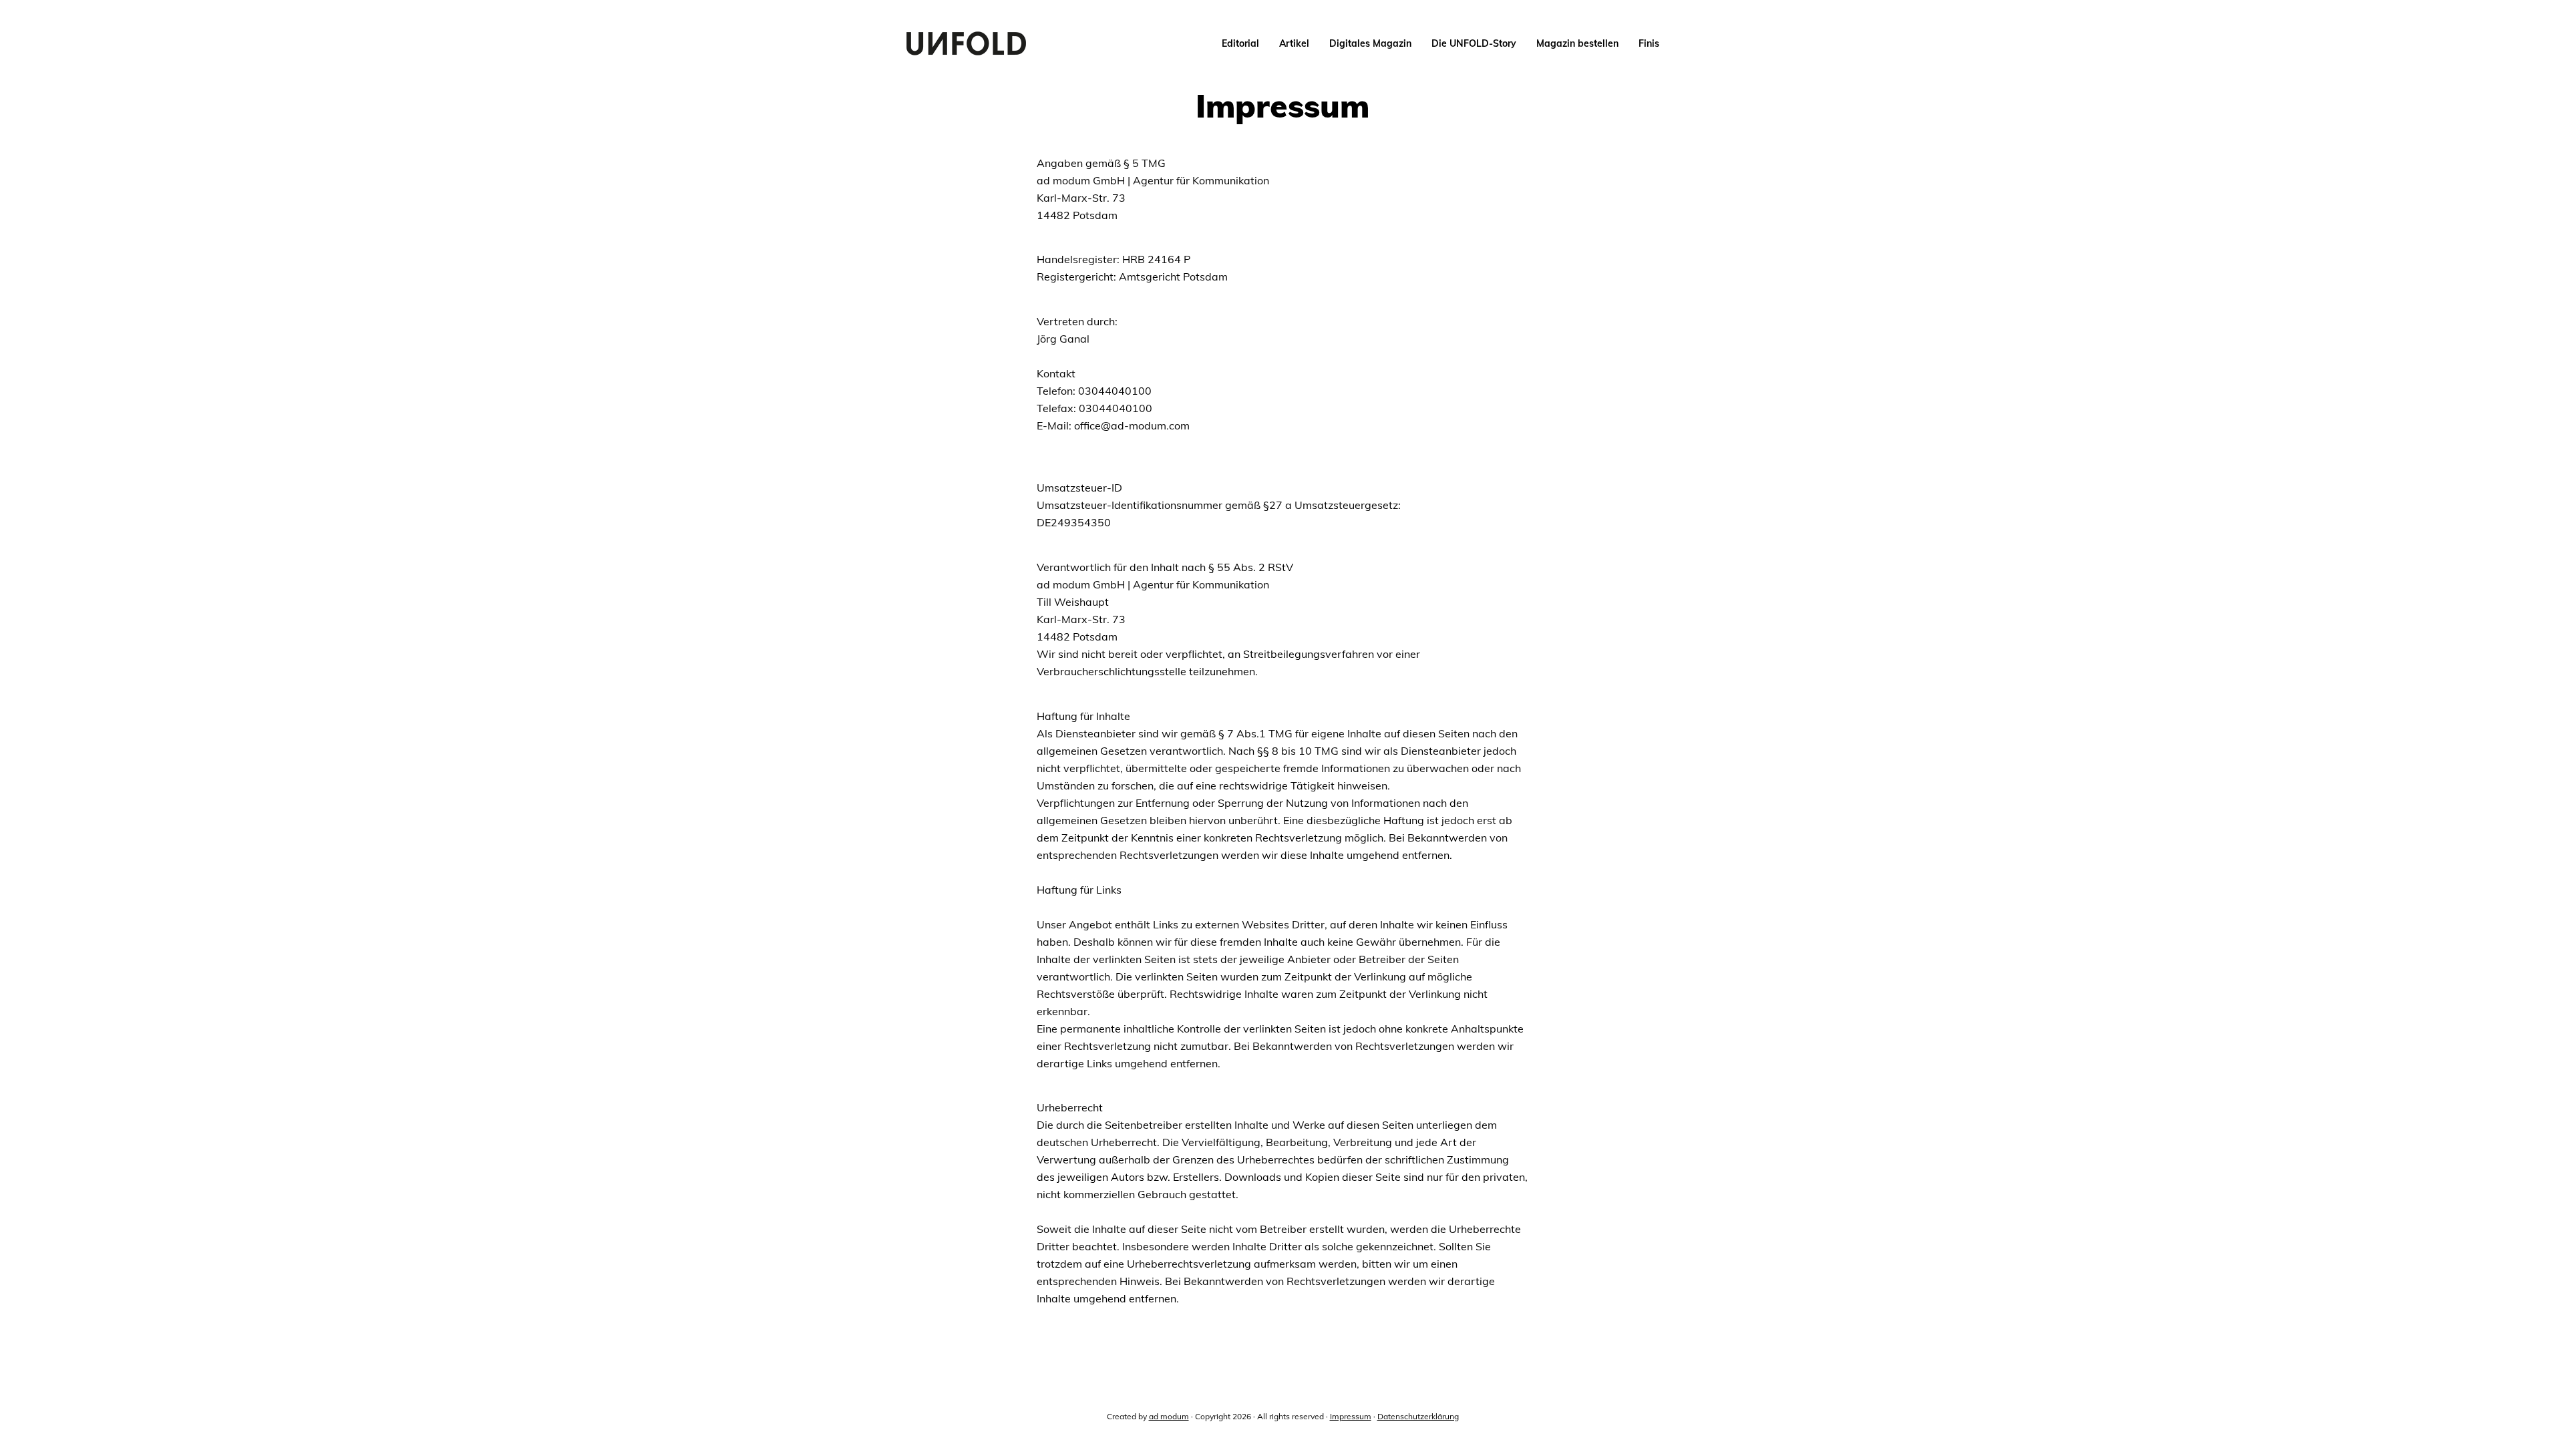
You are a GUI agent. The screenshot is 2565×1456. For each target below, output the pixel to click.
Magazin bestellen (1577, 43)
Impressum (1351, 1416)
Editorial (1240, 43)
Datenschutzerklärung (1418, 1416)
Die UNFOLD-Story (1474, 43)
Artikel (1294, 43)
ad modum (1169, 1416)
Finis (1649, 43)
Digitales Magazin (1370, 43)
